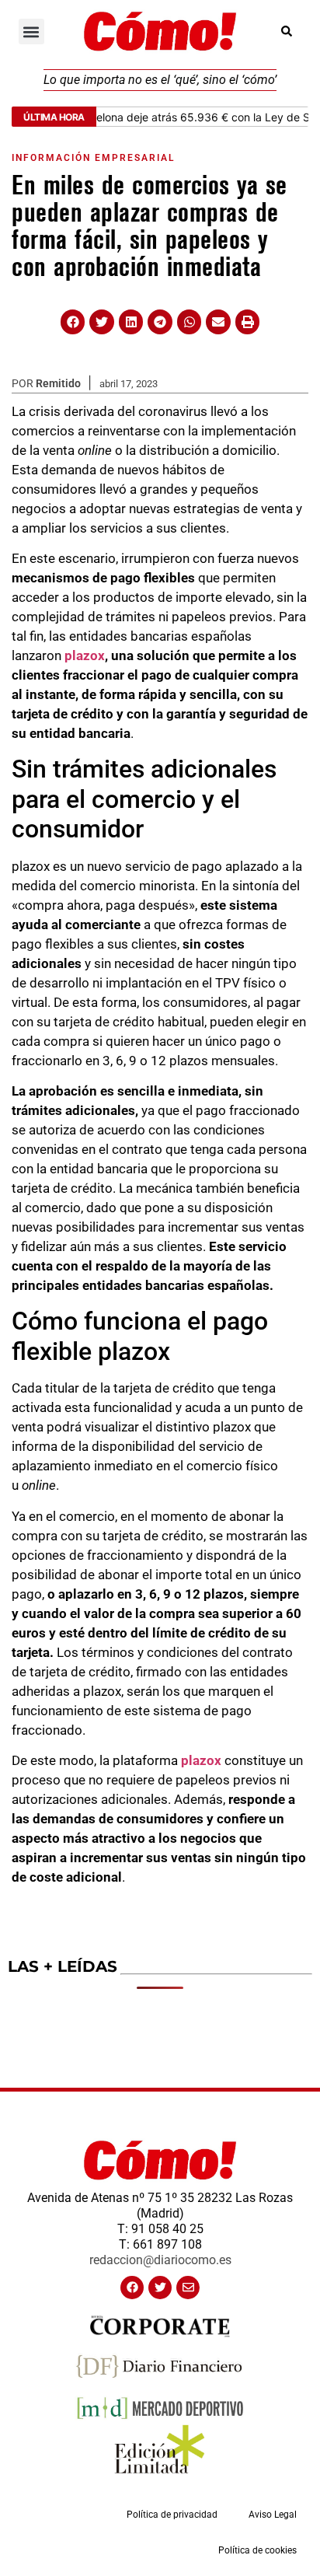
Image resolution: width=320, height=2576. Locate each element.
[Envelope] (188, 2288)
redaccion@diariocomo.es (160, 2260)
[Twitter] (160, 2288)
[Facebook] (132, 2288)
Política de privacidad (172, 2515)
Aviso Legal (273, 2515)
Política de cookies (257, 2550)
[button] (31, 31)
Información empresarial (93, 158)
